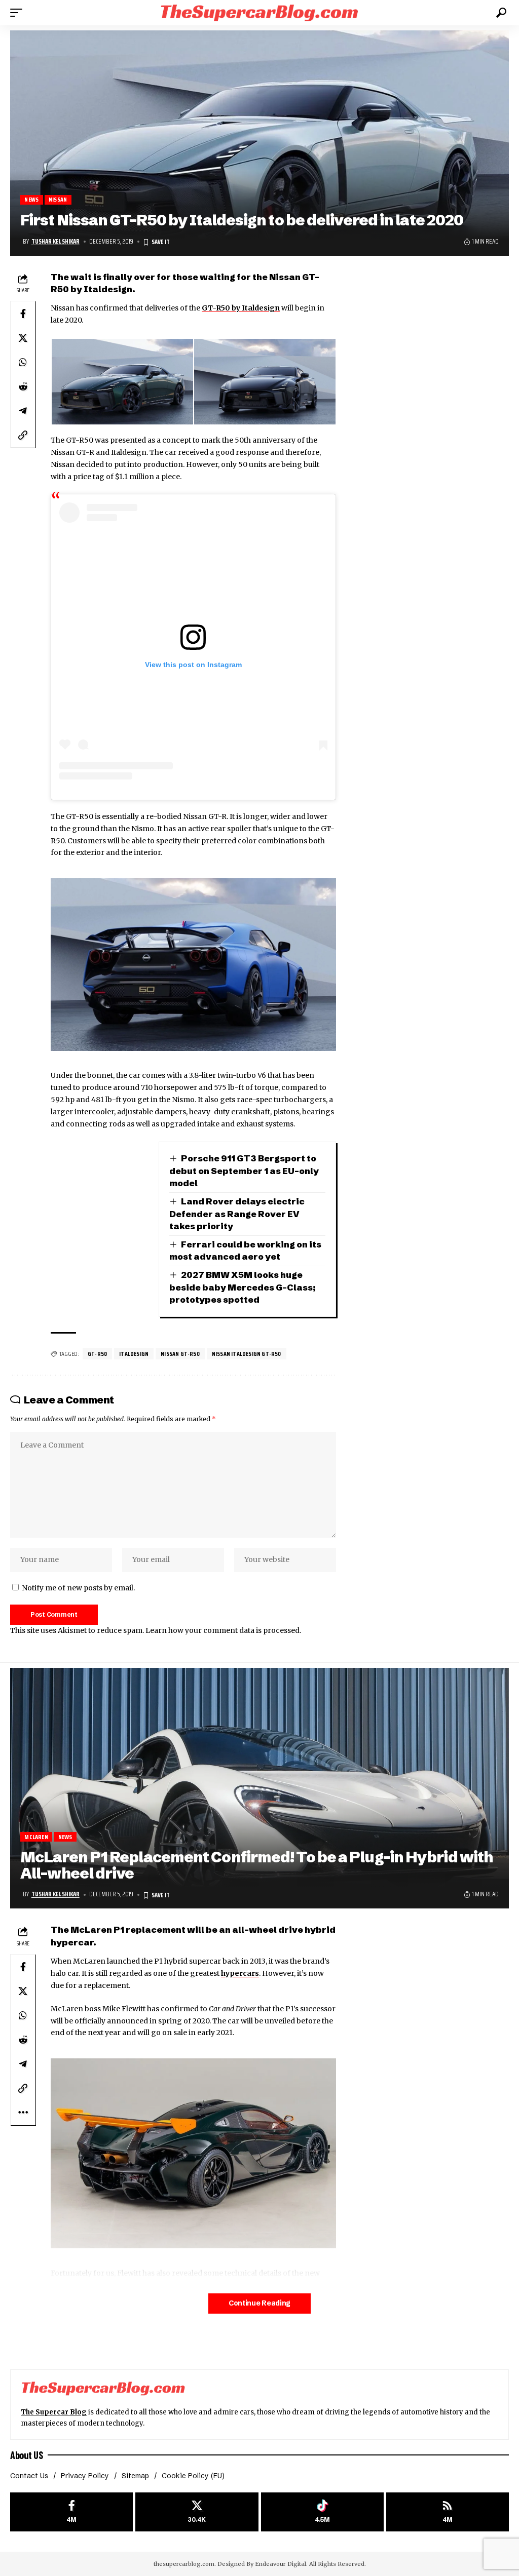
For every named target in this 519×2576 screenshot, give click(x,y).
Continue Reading (259, 2303)
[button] (19, 13)
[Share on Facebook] (23, 314)
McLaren (36, 1837)
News (31, 200)
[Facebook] (71, 2512)
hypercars (240, 1973)
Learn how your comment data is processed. (223, 1630)
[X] (197, 2512)
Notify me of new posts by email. (78, 1588)
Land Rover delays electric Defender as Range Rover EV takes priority (237, 1214)
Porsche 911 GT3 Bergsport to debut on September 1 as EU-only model (244, 1170)
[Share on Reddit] (23, 386)
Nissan (58, 200)
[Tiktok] (322, 2512)
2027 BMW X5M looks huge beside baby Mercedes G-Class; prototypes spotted (243, 1287)
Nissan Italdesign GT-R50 (247, 1354)
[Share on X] (23, 338)
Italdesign (134, 1354)
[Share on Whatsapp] (23, 362)
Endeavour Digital (281, 2564)
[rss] (448, 2512)
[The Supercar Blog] (259, 12)
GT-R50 (97, 1354)
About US (26, 2455)
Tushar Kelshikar (55, 242)
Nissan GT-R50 (180, 1354)
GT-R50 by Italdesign (241, 308)
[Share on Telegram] (23, 411)
